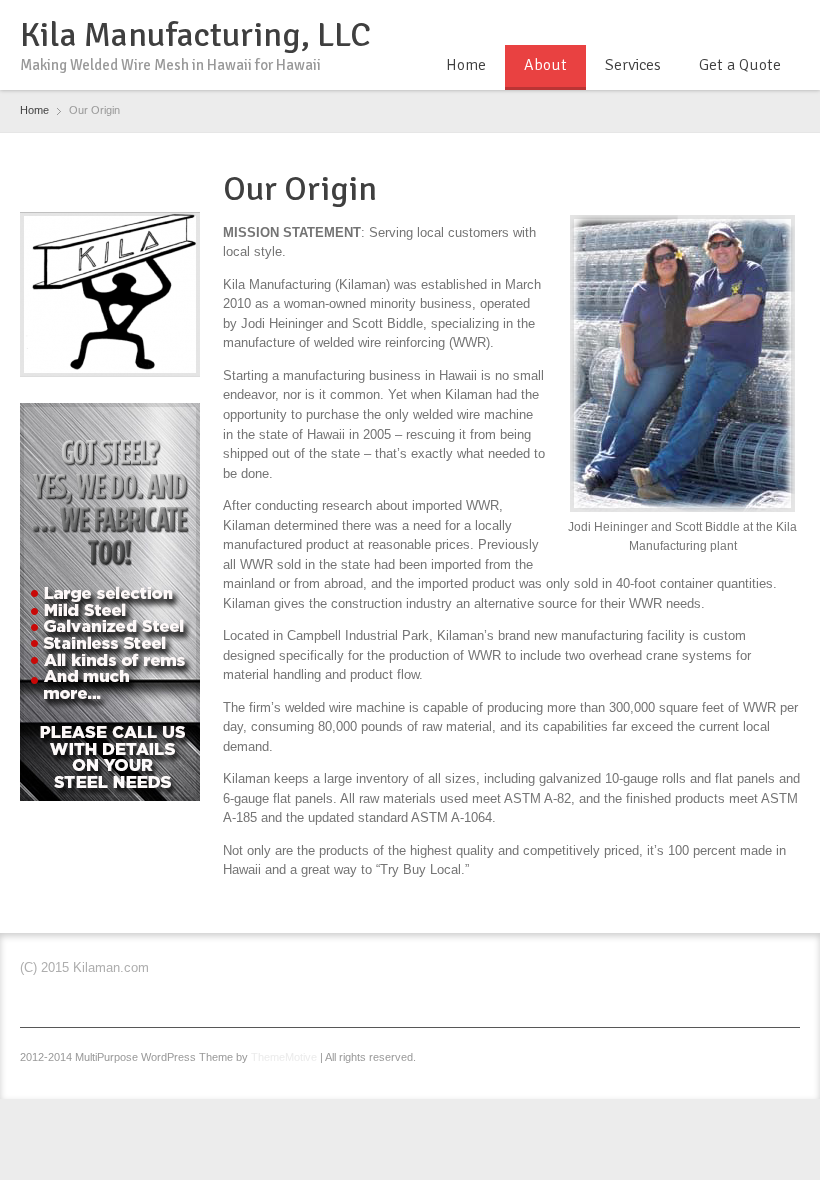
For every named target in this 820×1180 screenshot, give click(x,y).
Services (633, 65)
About (545, 65)
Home (466, 65)
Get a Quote (740, 65)
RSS (788, 23)
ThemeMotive (284, 1057)
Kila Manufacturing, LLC (195, 35)
